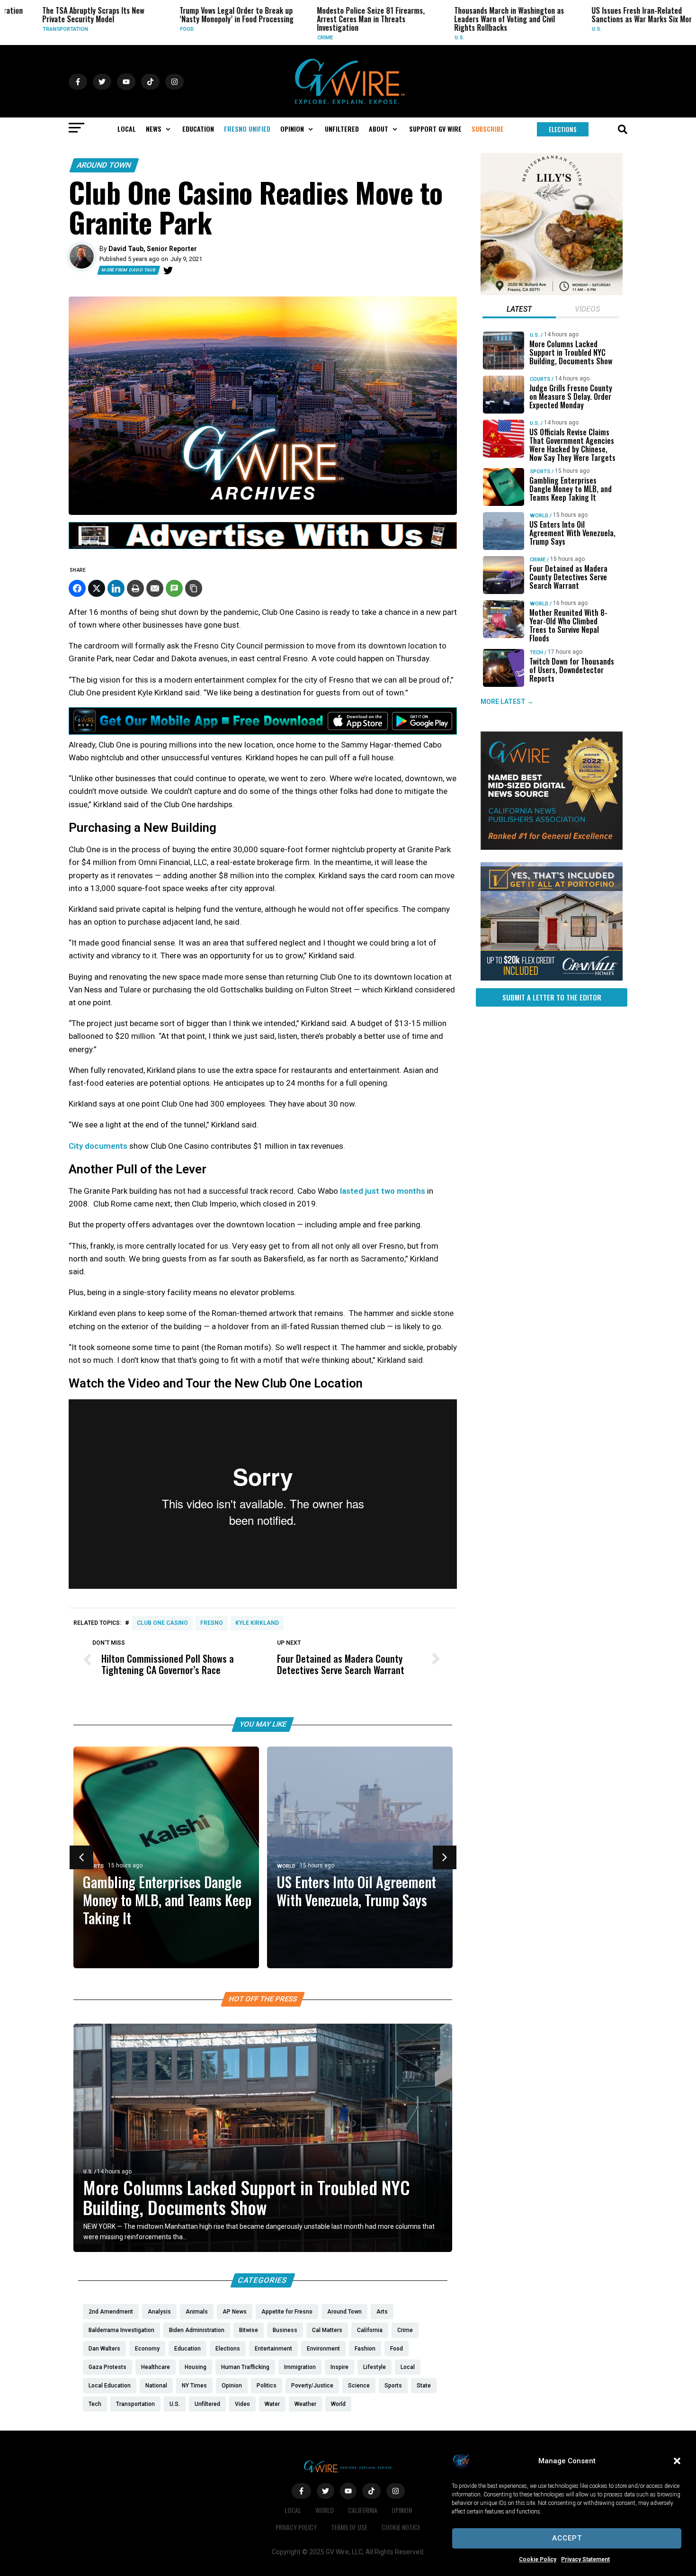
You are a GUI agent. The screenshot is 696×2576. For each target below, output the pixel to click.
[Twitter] (168, 270)
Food (153, 29)
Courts (540, 379)
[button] (677, 2461)
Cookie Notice (401, 2527)
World (286, 1866)
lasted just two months (383, 1191)
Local (293, 2510)
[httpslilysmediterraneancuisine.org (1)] (552, 293)
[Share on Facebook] (77, 588)
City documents (98, 1146)
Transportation (32, 29)
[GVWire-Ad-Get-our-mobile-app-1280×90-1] (263, 732)
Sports (94, 1866)
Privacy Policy (296, 2527)
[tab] (519, 310)
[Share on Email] (155, 588)
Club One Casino (162, 1623)
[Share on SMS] (174, 588)
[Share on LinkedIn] (116, 588)
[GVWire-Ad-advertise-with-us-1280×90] (263, 547)
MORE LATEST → (507, 702)
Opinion (402, 2510)
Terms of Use (349, 2527)
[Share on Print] (135, 588)
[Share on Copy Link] (194, 588)
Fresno (212, 1623)
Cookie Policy (538, 2559)
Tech (536, 653)
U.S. (426, 38)
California (363, 2510)
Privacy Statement (585, 2559)
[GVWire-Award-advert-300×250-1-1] (552, 847)
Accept (567, 2538)
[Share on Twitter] (97, 588)
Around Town (104, 165)
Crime (291, 38)
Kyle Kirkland (257, 1623)
